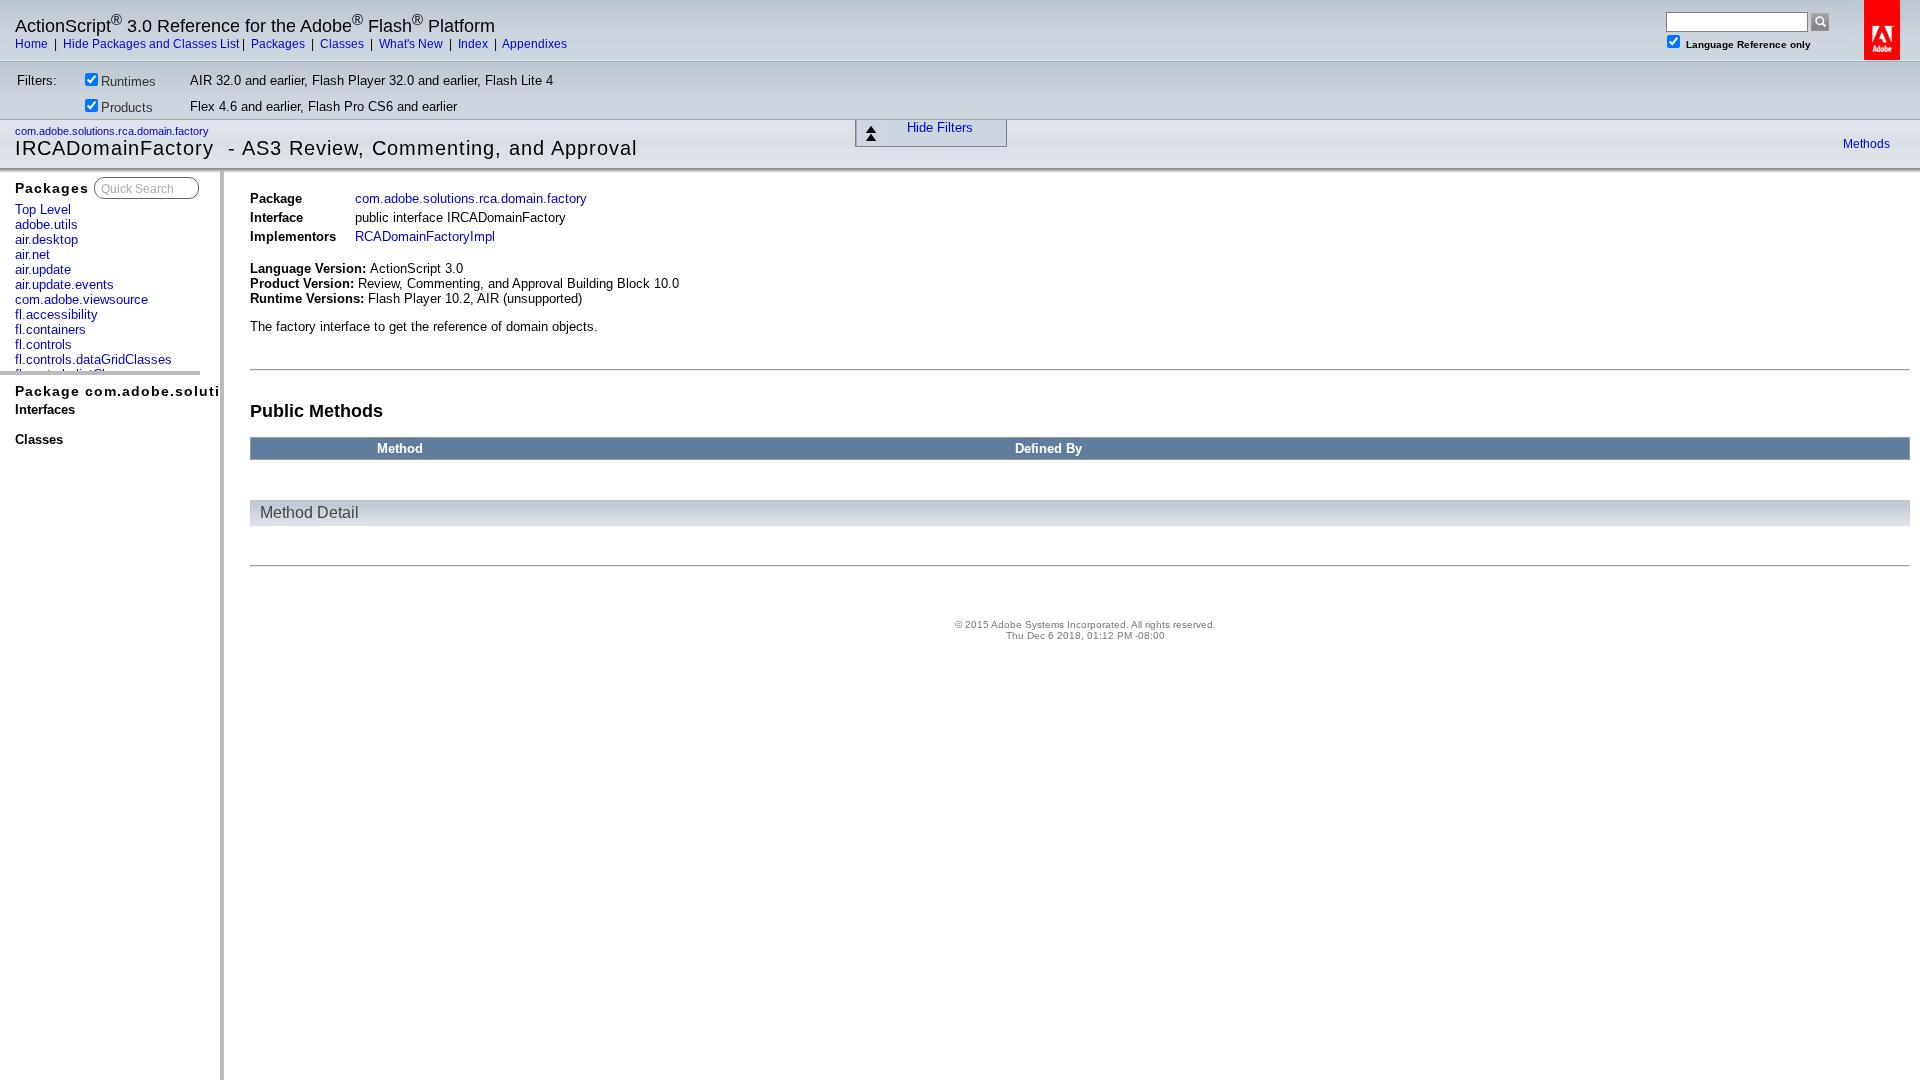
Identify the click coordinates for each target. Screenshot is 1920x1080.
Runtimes (128, 81)
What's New (412, 44)
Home (33, 44)
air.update (43, 269)
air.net (32, 254)
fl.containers (50, 329)
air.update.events (64, 284)
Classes (343, 44)
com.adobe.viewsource (81, 299)
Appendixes (534, 44)
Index (474, 44)
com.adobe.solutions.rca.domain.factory (113, 131)
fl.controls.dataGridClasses (93, 359)
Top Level (43, 209)
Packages (279, 44)
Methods (1866, 144)
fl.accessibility (56, 314)
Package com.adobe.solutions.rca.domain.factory (207, 391)
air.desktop (46, 239)
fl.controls (43, 344)
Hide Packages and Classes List (151, 44)
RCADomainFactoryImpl (425, 236)
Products (127, 107)
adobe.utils (46, 224)
